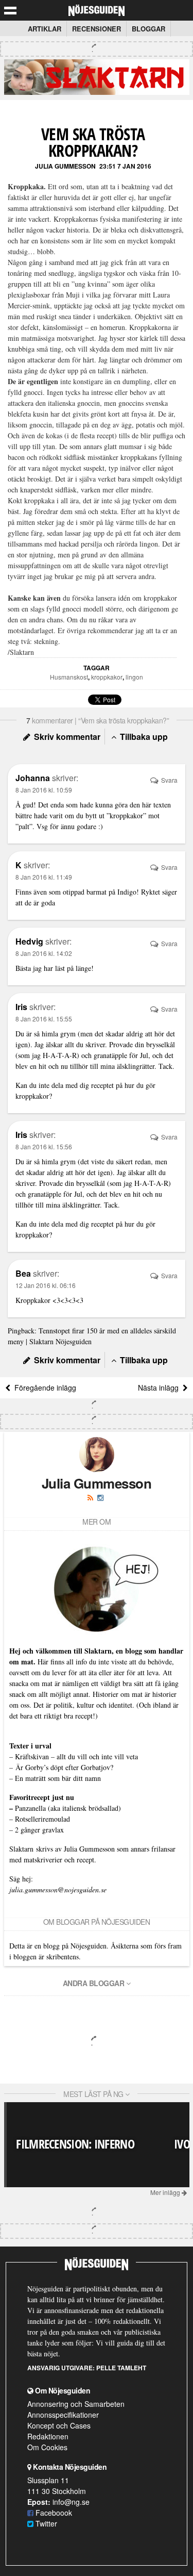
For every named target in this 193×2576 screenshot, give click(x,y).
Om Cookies (47, 2447)
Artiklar (45, 29)
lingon (134, 677)
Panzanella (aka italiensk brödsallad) (68, 1808)
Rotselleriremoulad (42, 1819)
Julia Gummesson (65, 166)
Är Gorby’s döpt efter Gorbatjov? (64, 1767)
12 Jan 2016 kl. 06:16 (46, 1285)
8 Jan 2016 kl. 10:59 (44, 790)
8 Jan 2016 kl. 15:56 (44, 1146)
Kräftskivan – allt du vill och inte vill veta (76, 1756)
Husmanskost (69, 677)
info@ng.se (71, 2502)
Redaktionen (48, 2436)
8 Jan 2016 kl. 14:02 (44, 953)
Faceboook (53, 2513)
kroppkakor (107, 677)
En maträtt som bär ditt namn (58, 1778)
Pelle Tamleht (121, 2368)
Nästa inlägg (160, 1388)
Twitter (45, 2523)
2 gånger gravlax (39, 1830)
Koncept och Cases (59, 2425)
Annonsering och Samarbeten (76, 2404)
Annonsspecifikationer (63, 2415)
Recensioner (97, 29)
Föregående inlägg (43, 1388)
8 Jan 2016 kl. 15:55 (44, 1019)
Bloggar (148, 29)
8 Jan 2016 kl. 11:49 (44, 877)
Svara (169, 780)
